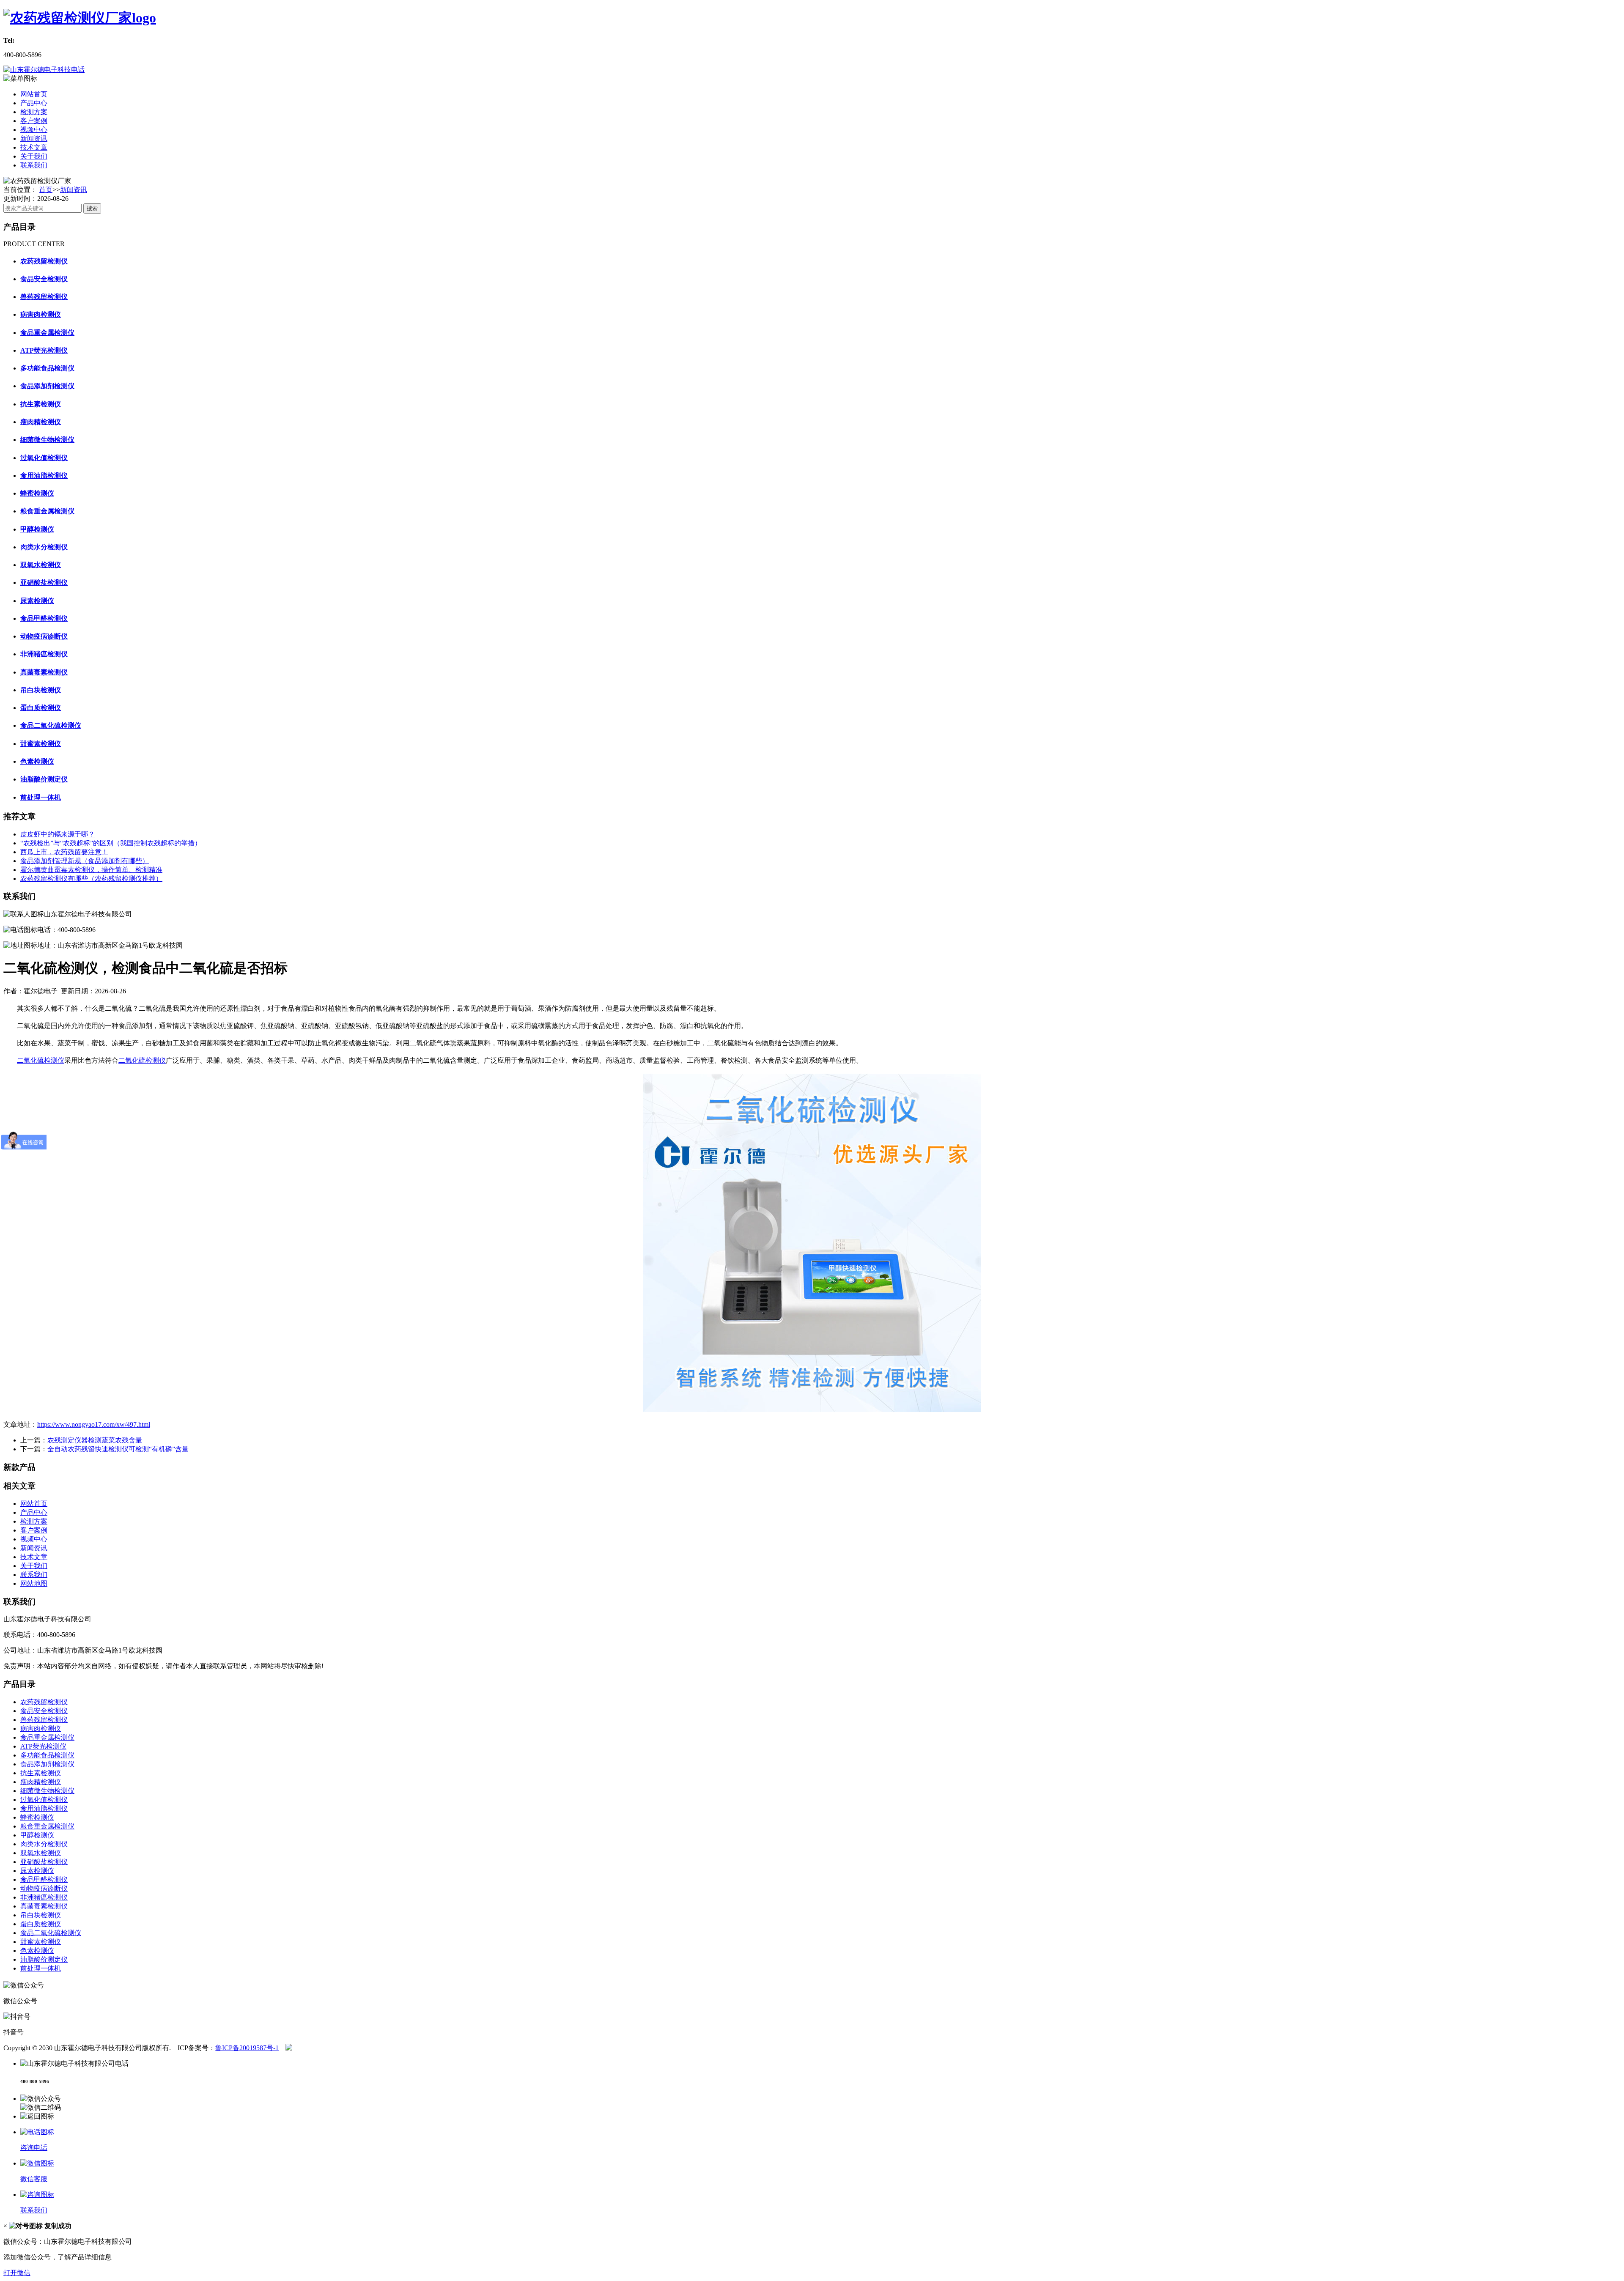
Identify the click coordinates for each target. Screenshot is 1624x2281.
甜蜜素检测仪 (41, 1942)
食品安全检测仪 (44, 1711)
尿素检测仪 (37, 1871)
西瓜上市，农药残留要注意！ (64, 852)
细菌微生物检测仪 (47, 1791)
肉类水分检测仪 (44, 1844)
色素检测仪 (37, 1951)
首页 (46, 190)
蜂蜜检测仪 (37, 1817)
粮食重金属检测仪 (47, 1826)
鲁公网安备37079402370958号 (364, 2048)
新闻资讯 (34, 138)
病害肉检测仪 (41, 1729)
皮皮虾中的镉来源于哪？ (58, 834)
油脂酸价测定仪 (44, 1959)
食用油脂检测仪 (44, 1808)
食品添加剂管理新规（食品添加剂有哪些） (85, 861)
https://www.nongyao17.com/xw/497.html (94, 1424)
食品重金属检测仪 (47, 1737)
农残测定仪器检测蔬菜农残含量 (95, 1440)
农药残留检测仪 (44, 1702)
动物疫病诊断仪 (44, 1888)
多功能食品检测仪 (47, 1755)
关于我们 (34, 156)
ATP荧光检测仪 (43, 1746)
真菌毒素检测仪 (44, 1906)
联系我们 (34, 165)
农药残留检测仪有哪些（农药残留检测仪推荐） (91, 879)
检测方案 (34, 112)
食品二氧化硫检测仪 (51, 1933)
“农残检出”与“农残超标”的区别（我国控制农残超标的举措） (111, 843)
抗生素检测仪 (41, 1773)
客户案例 (34, 121)
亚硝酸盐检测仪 (44, 1862)
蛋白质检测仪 (41, 1924)
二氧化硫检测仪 (41, 1060)
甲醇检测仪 (37, 1835)
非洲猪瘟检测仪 (44, 1897)
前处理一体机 (41, 1968)
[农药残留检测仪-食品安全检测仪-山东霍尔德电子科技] (80, 18)
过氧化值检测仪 (44, 1800)
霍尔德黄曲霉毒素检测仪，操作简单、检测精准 (91, 870)
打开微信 (17, 2273)
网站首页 (34, 94)
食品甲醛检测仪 (44, 1879)
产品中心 (34, 103)
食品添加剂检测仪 (47, 1764)
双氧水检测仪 (41, 1853)
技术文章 (34, 147)
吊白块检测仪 (41, 1915)
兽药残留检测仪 (44, 1720)
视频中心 (34, 130)
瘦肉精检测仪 (41, 1782)
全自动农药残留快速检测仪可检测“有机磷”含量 (118, 1449)
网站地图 (34, 1583)
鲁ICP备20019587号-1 (247, 2048)
